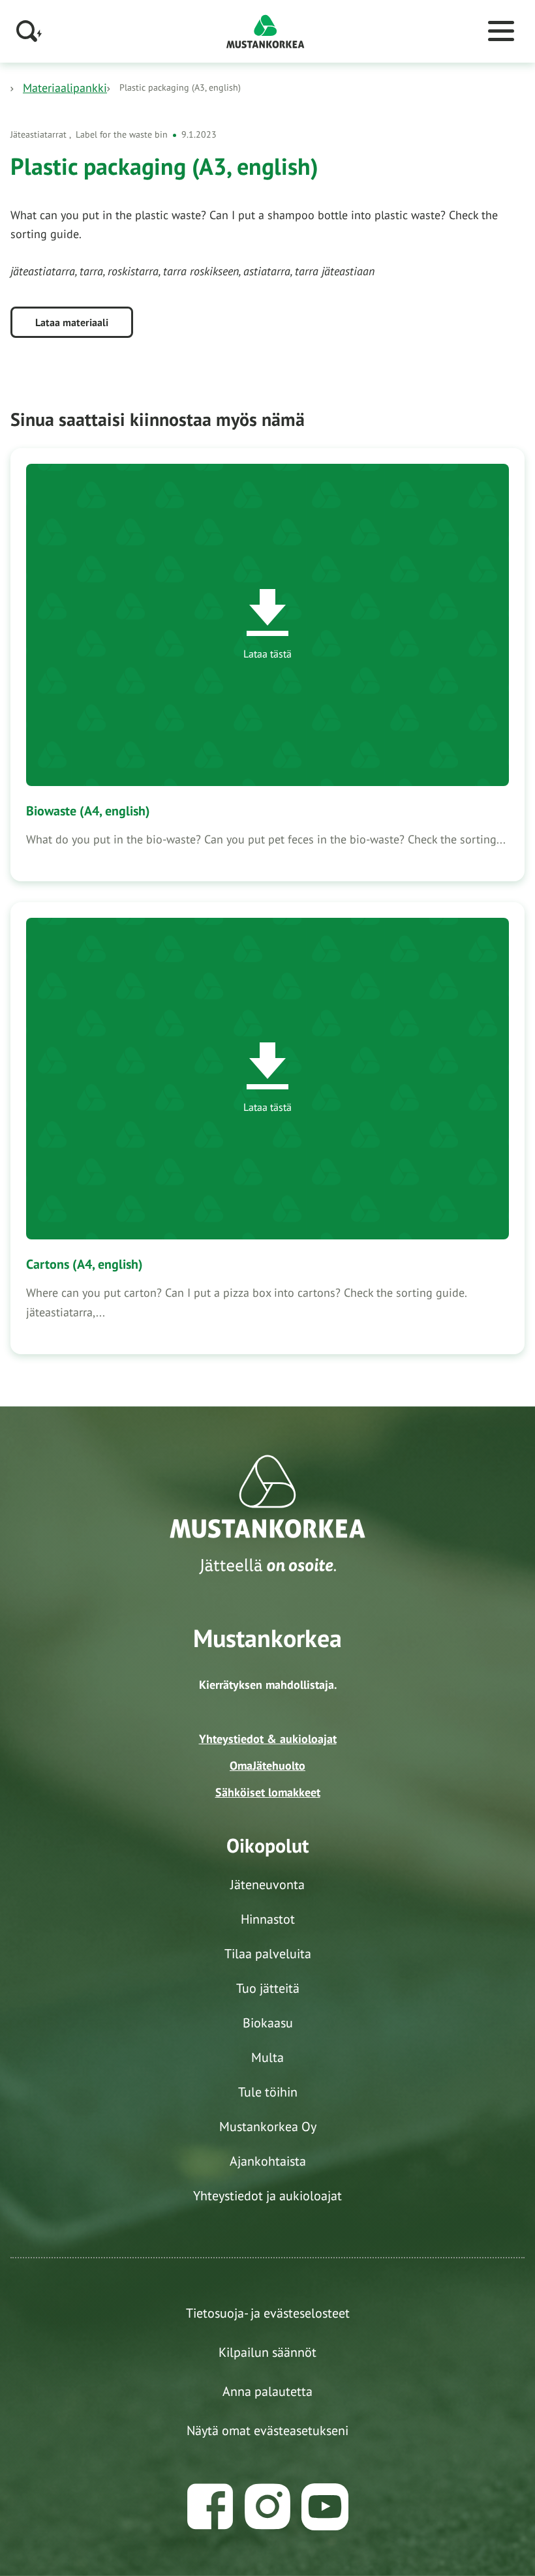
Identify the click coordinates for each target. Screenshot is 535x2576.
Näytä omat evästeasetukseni (267, 2431)
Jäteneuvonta (267, 1885)
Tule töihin (268, 2092)
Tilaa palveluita (268, 1954)
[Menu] (501, 31)
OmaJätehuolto (267, 1765)
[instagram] (267, 2507)
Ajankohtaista (268, 2161)
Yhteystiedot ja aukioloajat (267, 2196)
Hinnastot (268, 1919)
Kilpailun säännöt (267, 2352)
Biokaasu (268, 2023)
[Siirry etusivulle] (266, 30)
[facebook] (210, 2507)
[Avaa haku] (29, 31)
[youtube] (325, 2507)
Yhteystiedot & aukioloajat (268, 1739)
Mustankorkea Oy (268, 2127)
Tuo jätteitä (268, 1988)
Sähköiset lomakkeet (268, 1792)
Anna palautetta (267, 2391)
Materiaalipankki (65, 88)
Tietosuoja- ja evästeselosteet (268, 2313)
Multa (267, 2057)
